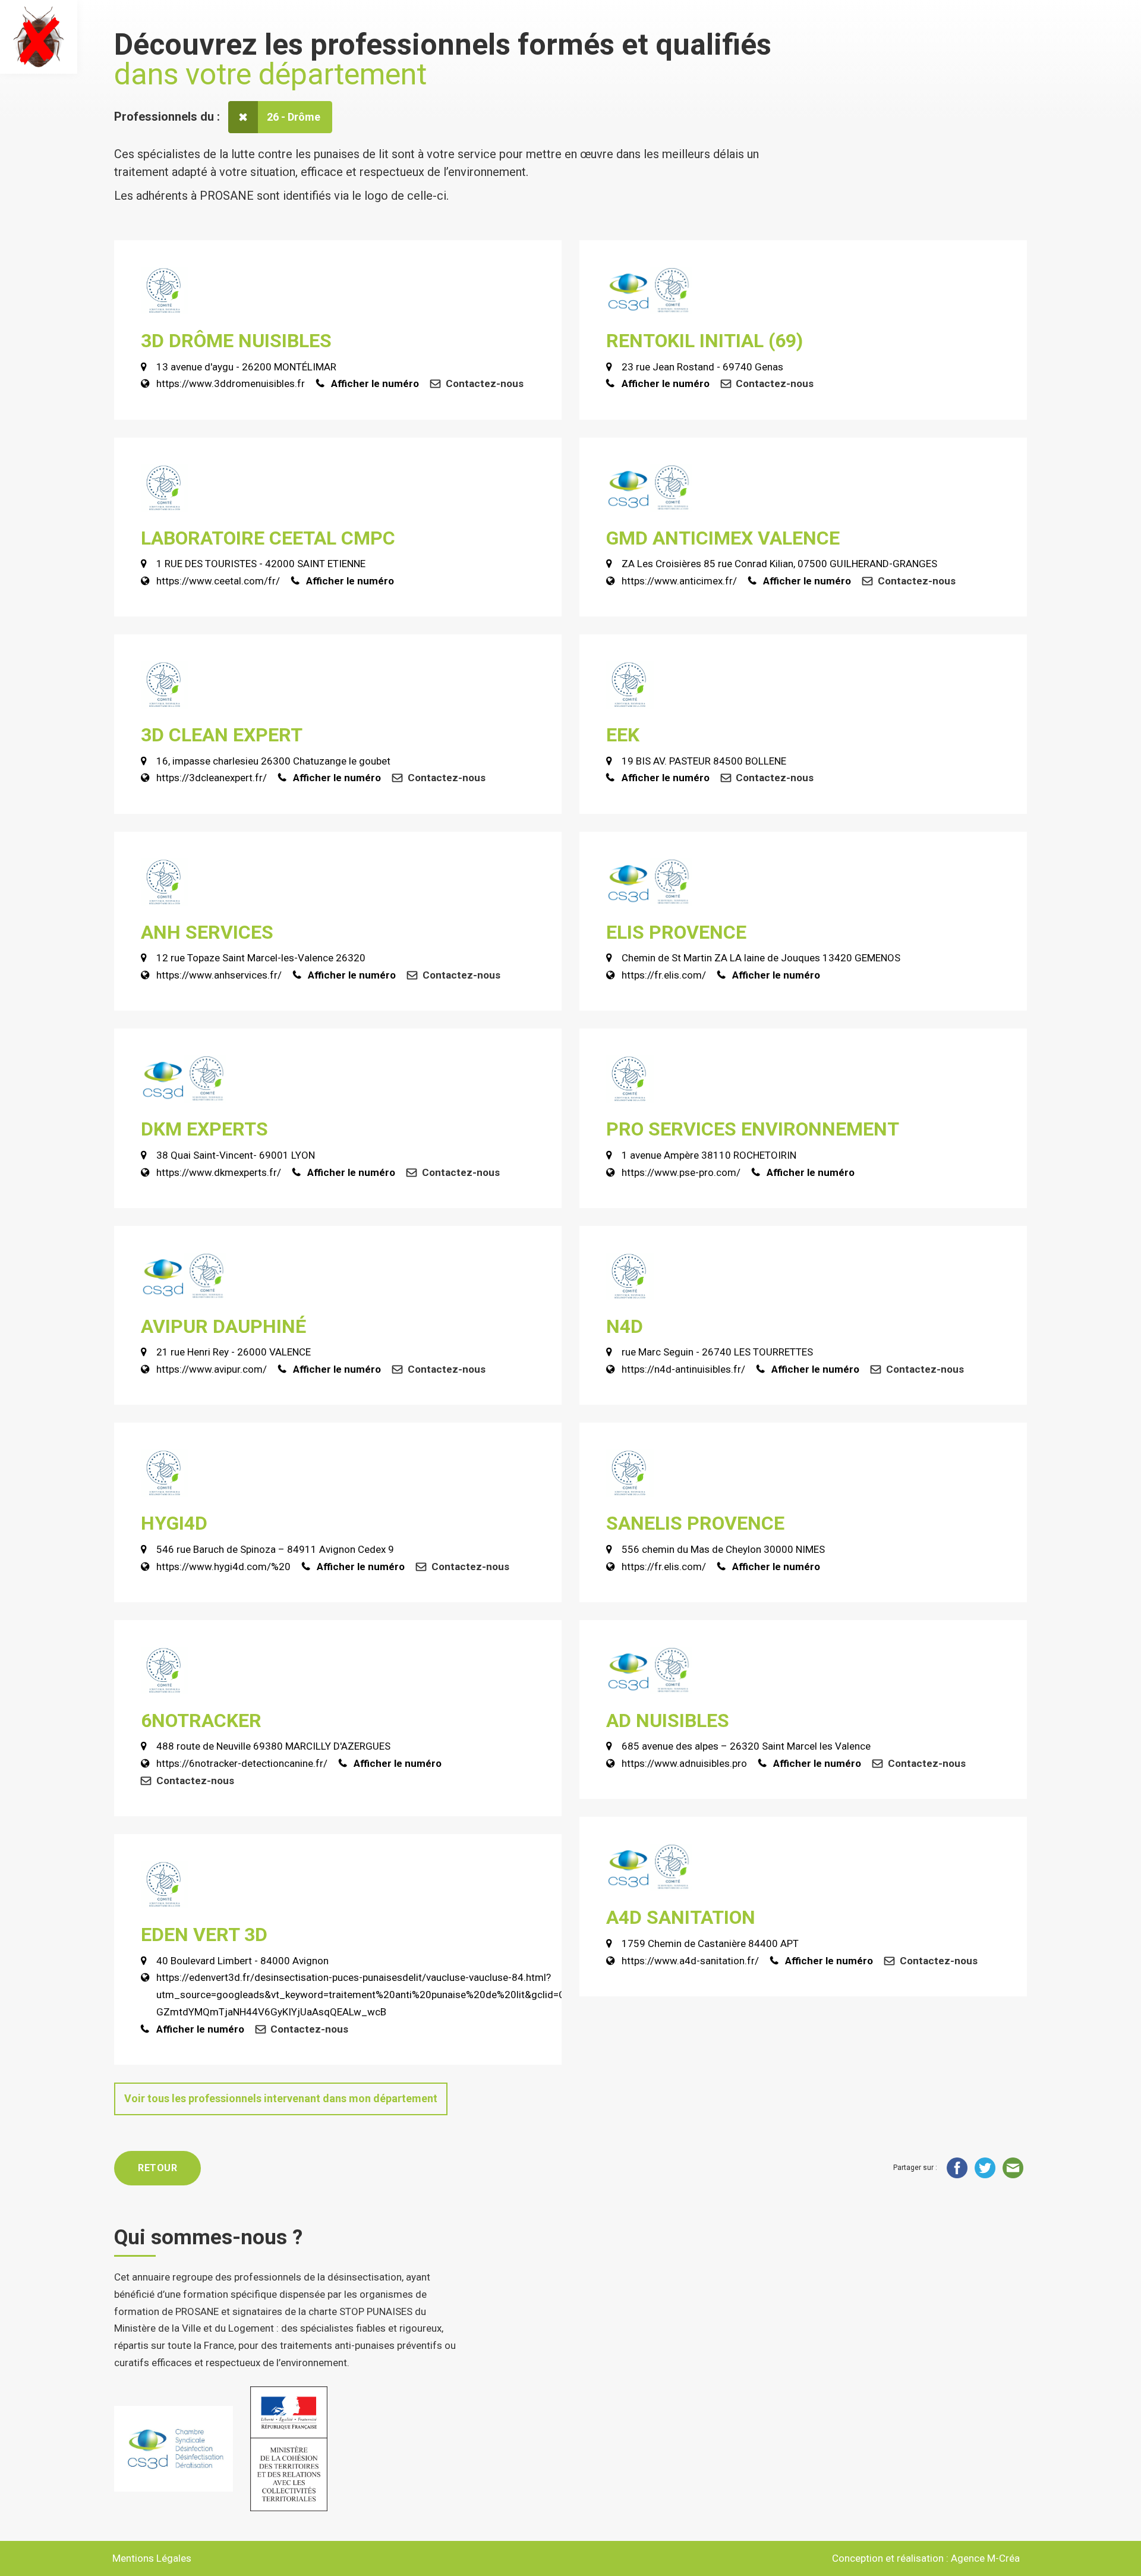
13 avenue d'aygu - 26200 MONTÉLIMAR (246, 367)
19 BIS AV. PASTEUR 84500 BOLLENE (704, 761)
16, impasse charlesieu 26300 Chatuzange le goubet (273, 761)
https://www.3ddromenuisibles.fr (231, 383)
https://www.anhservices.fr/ (219, 975)
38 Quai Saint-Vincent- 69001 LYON (236, 1155)
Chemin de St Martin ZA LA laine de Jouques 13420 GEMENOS (761, 958)
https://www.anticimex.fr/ (679, 581)
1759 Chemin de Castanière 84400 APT (710, 1943)
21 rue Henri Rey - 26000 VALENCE (234, 1352)
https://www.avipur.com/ (212, 1369)
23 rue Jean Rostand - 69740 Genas (702, 367)
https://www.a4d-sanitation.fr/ (690, 1961)
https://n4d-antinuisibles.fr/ (683, 1369)
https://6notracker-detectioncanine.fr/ (242, 1763)
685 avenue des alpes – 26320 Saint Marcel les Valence (746, 1746)
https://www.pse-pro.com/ (681, 1172)
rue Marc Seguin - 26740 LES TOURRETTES (717, 1352)
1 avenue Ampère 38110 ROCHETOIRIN (709, 1155)
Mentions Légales (152, 2558)
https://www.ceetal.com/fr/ (218, 581)
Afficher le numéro (375, 383)
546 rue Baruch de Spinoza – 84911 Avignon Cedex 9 (275, 1549)
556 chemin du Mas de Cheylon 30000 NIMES (723, 1549)
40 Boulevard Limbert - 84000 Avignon (242, 1961)
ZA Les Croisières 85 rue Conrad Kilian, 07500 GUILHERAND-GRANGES (779, 564)
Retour (157, 2168)
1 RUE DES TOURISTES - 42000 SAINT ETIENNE (261, 564)
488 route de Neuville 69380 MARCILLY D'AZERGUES (273, 1746)
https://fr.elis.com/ (664, 975)
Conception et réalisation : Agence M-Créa (926, 2558)
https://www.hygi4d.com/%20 (223, 1567)
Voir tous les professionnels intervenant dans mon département (281, 2098)
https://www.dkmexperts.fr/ (219, 1172)
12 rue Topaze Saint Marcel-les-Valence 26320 (261, 958)
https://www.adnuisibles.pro (684, 1763)
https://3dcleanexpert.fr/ (212, 778)
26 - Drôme (294, 117)
